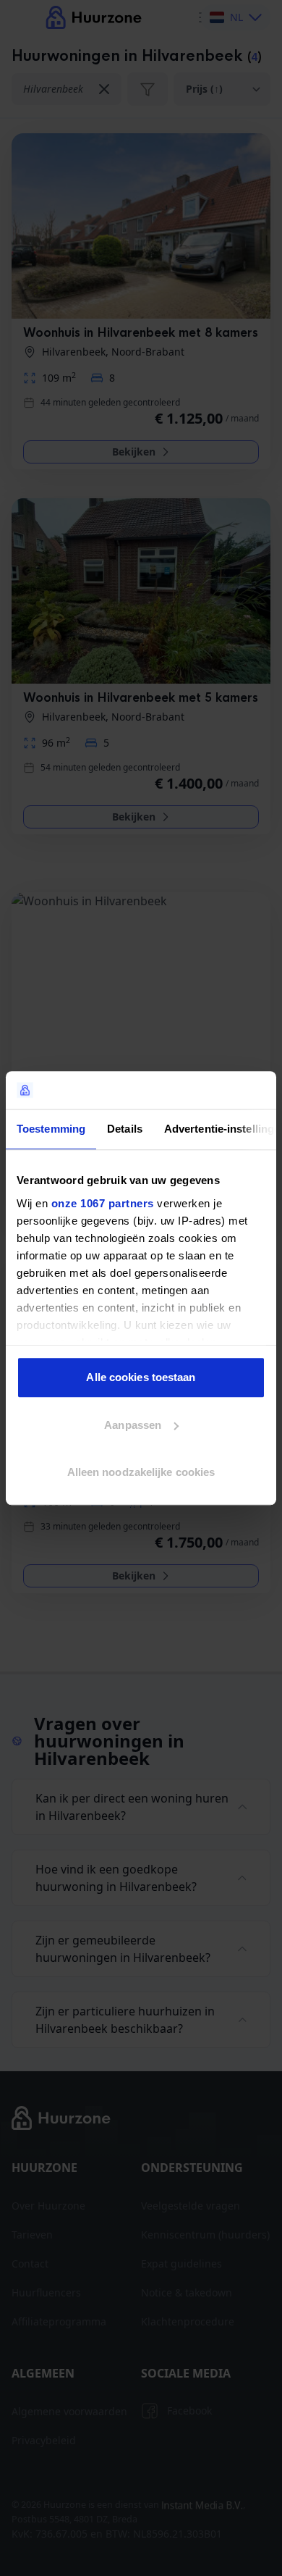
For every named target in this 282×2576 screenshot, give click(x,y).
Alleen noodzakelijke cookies (141, 1472)
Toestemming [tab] (51, 1129)
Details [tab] (125, 1129)
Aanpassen (133, 1425)
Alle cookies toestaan (141, 1377)
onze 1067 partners (103, 1203)
